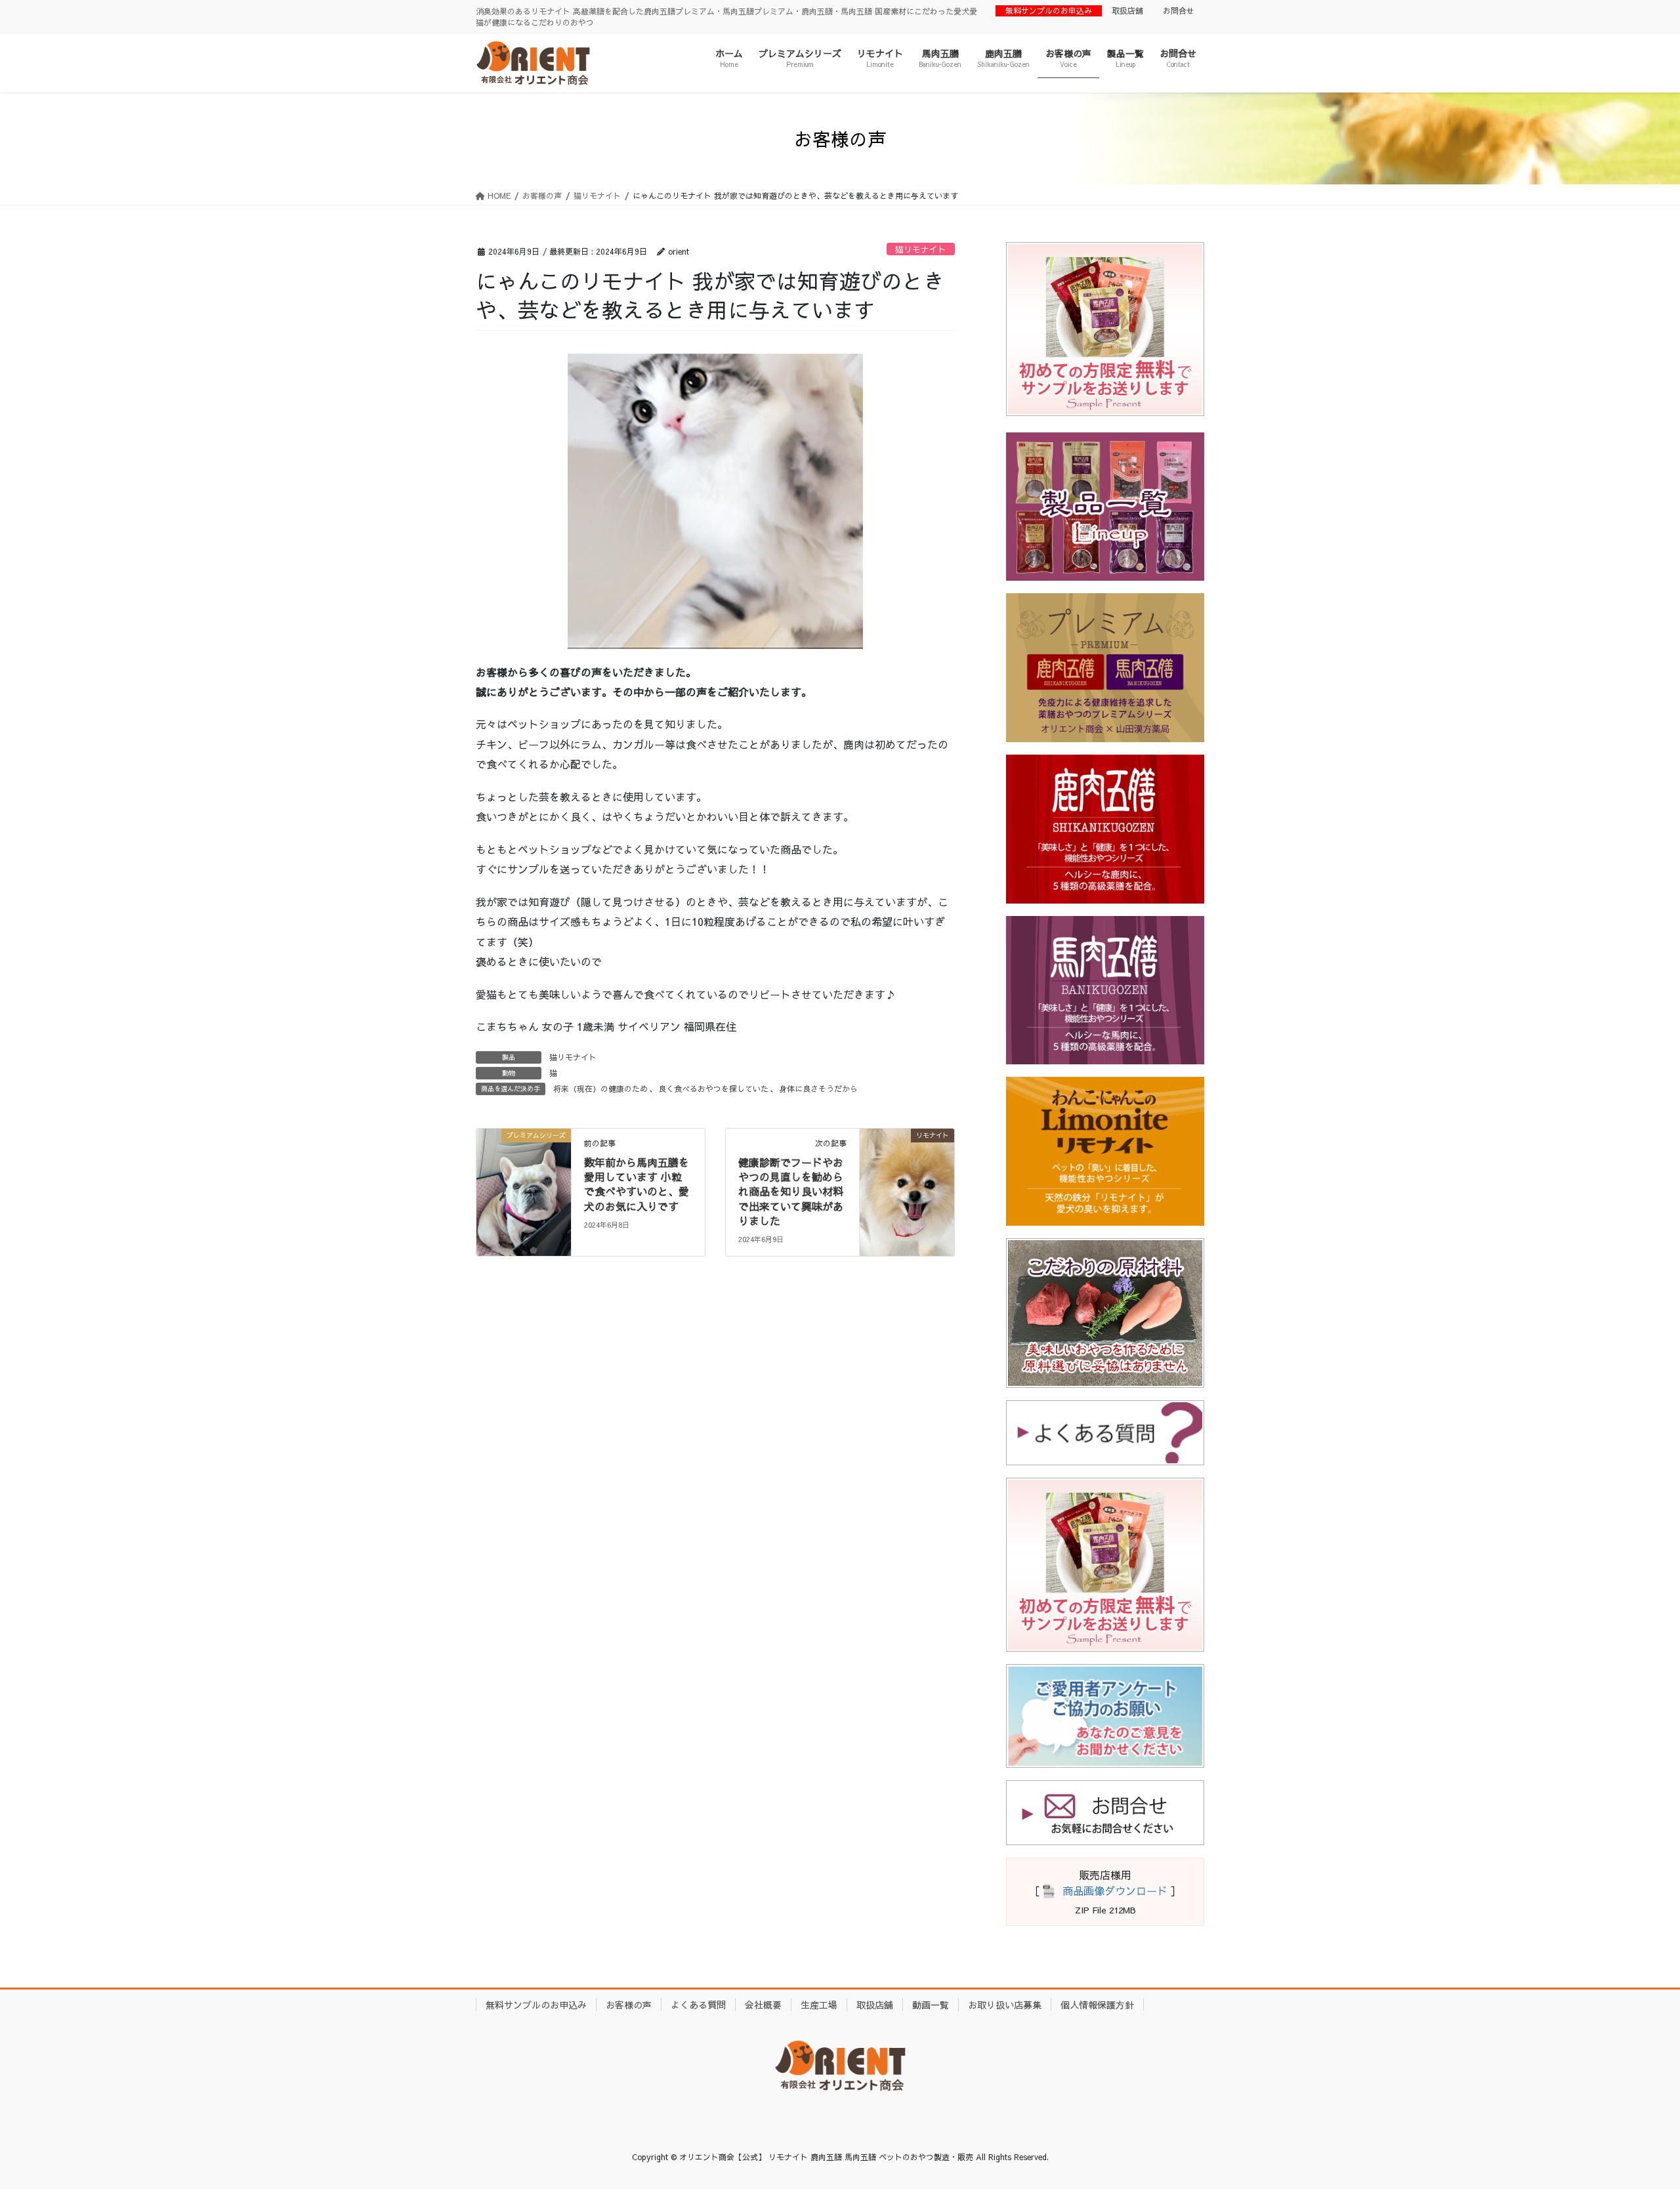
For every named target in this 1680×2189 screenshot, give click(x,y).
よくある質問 (698, 2005)
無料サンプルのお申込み (1049, 10)
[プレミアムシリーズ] (524, 1176)
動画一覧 (931, 2005)
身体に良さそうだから (818, 1089)
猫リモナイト (921, 249)
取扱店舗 (1127, 10)
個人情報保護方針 (1097, 2005)
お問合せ (1179, 10)
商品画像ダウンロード (1115, 1890)
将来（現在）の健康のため (600, 1089)
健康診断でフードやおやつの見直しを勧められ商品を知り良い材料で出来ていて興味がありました (791, 1192)
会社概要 (763, 2005)
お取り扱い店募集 (1005, 2005)
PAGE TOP (1631, 2111)
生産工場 (819, 2005)
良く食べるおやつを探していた (713, 1089)
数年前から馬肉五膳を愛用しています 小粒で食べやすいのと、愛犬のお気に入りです (637, 1184)
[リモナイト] (907, 1176)
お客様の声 (629, 2005)
